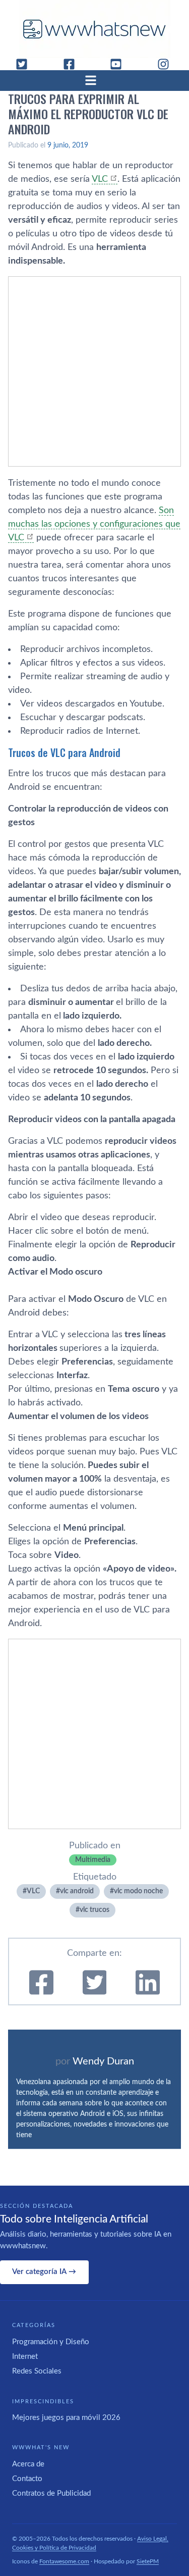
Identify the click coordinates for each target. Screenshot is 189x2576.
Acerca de (28, 2464)
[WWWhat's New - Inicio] (95, 29)
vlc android (77, 1891)
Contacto (27, 2479)
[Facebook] (73, 64)
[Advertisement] (94, 371)
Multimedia (93, 1860)
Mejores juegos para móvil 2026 (66, 2418)
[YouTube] (120, 64)
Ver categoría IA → (44, 2272)
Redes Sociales (37, 2371)
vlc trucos (94, 1910)
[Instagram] (167, 64)
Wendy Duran (103, 2061)
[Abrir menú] (95, 80)
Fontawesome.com (64, 2561)
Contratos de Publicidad (51, 2493)
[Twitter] (26, 64)
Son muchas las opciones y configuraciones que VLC (94, 524)
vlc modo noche (138, 1891)
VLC (100, 179)
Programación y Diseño (51, 2342)
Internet (25, 2357)
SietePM (148, 2561)
